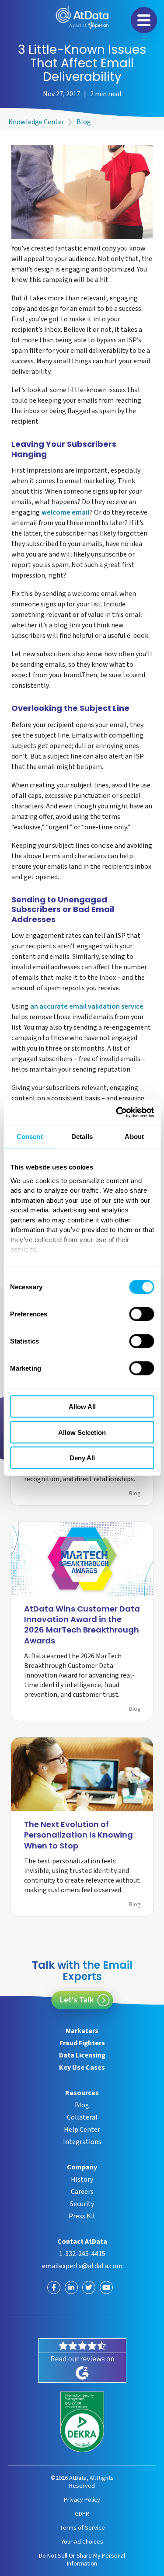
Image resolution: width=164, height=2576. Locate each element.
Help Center (82, 2130)
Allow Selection (82, 1432)
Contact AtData (82, 2242)
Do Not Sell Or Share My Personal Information (82, 2560)
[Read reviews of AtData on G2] (82, 2360)
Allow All (82, 1407)
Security (82, 2204)
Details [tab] (82, 1136)
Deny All (82, 1458)
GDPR (82, 2514)
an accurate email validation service (87, 1007)
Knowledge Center (36, 122)
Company (82, 2167)
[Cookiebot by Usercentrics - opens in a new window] (117, 1113)
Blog (84, 122)
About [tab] (134, 1136)
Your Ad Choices (82, 2542)
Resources (82, 2093)
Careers (82, 2192)
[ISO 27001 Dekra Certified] (82, 2422)
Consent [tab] (30, 1136)
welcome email (65, 513)
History (82, 2179)
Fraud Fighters (82, 2043)
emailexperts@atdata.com (82, 2266)
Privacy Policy (82, 2500)
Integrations (82, 2142)
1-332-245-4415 (82, 2254)
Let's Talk (77, 2000)
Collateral (82, 2117)
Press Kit (82, 2216)
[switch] (141, 1314)
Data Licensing (82, 2055)
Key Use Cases (82, 2068)
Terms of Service (82, 2528)
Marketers (82, 2031)
